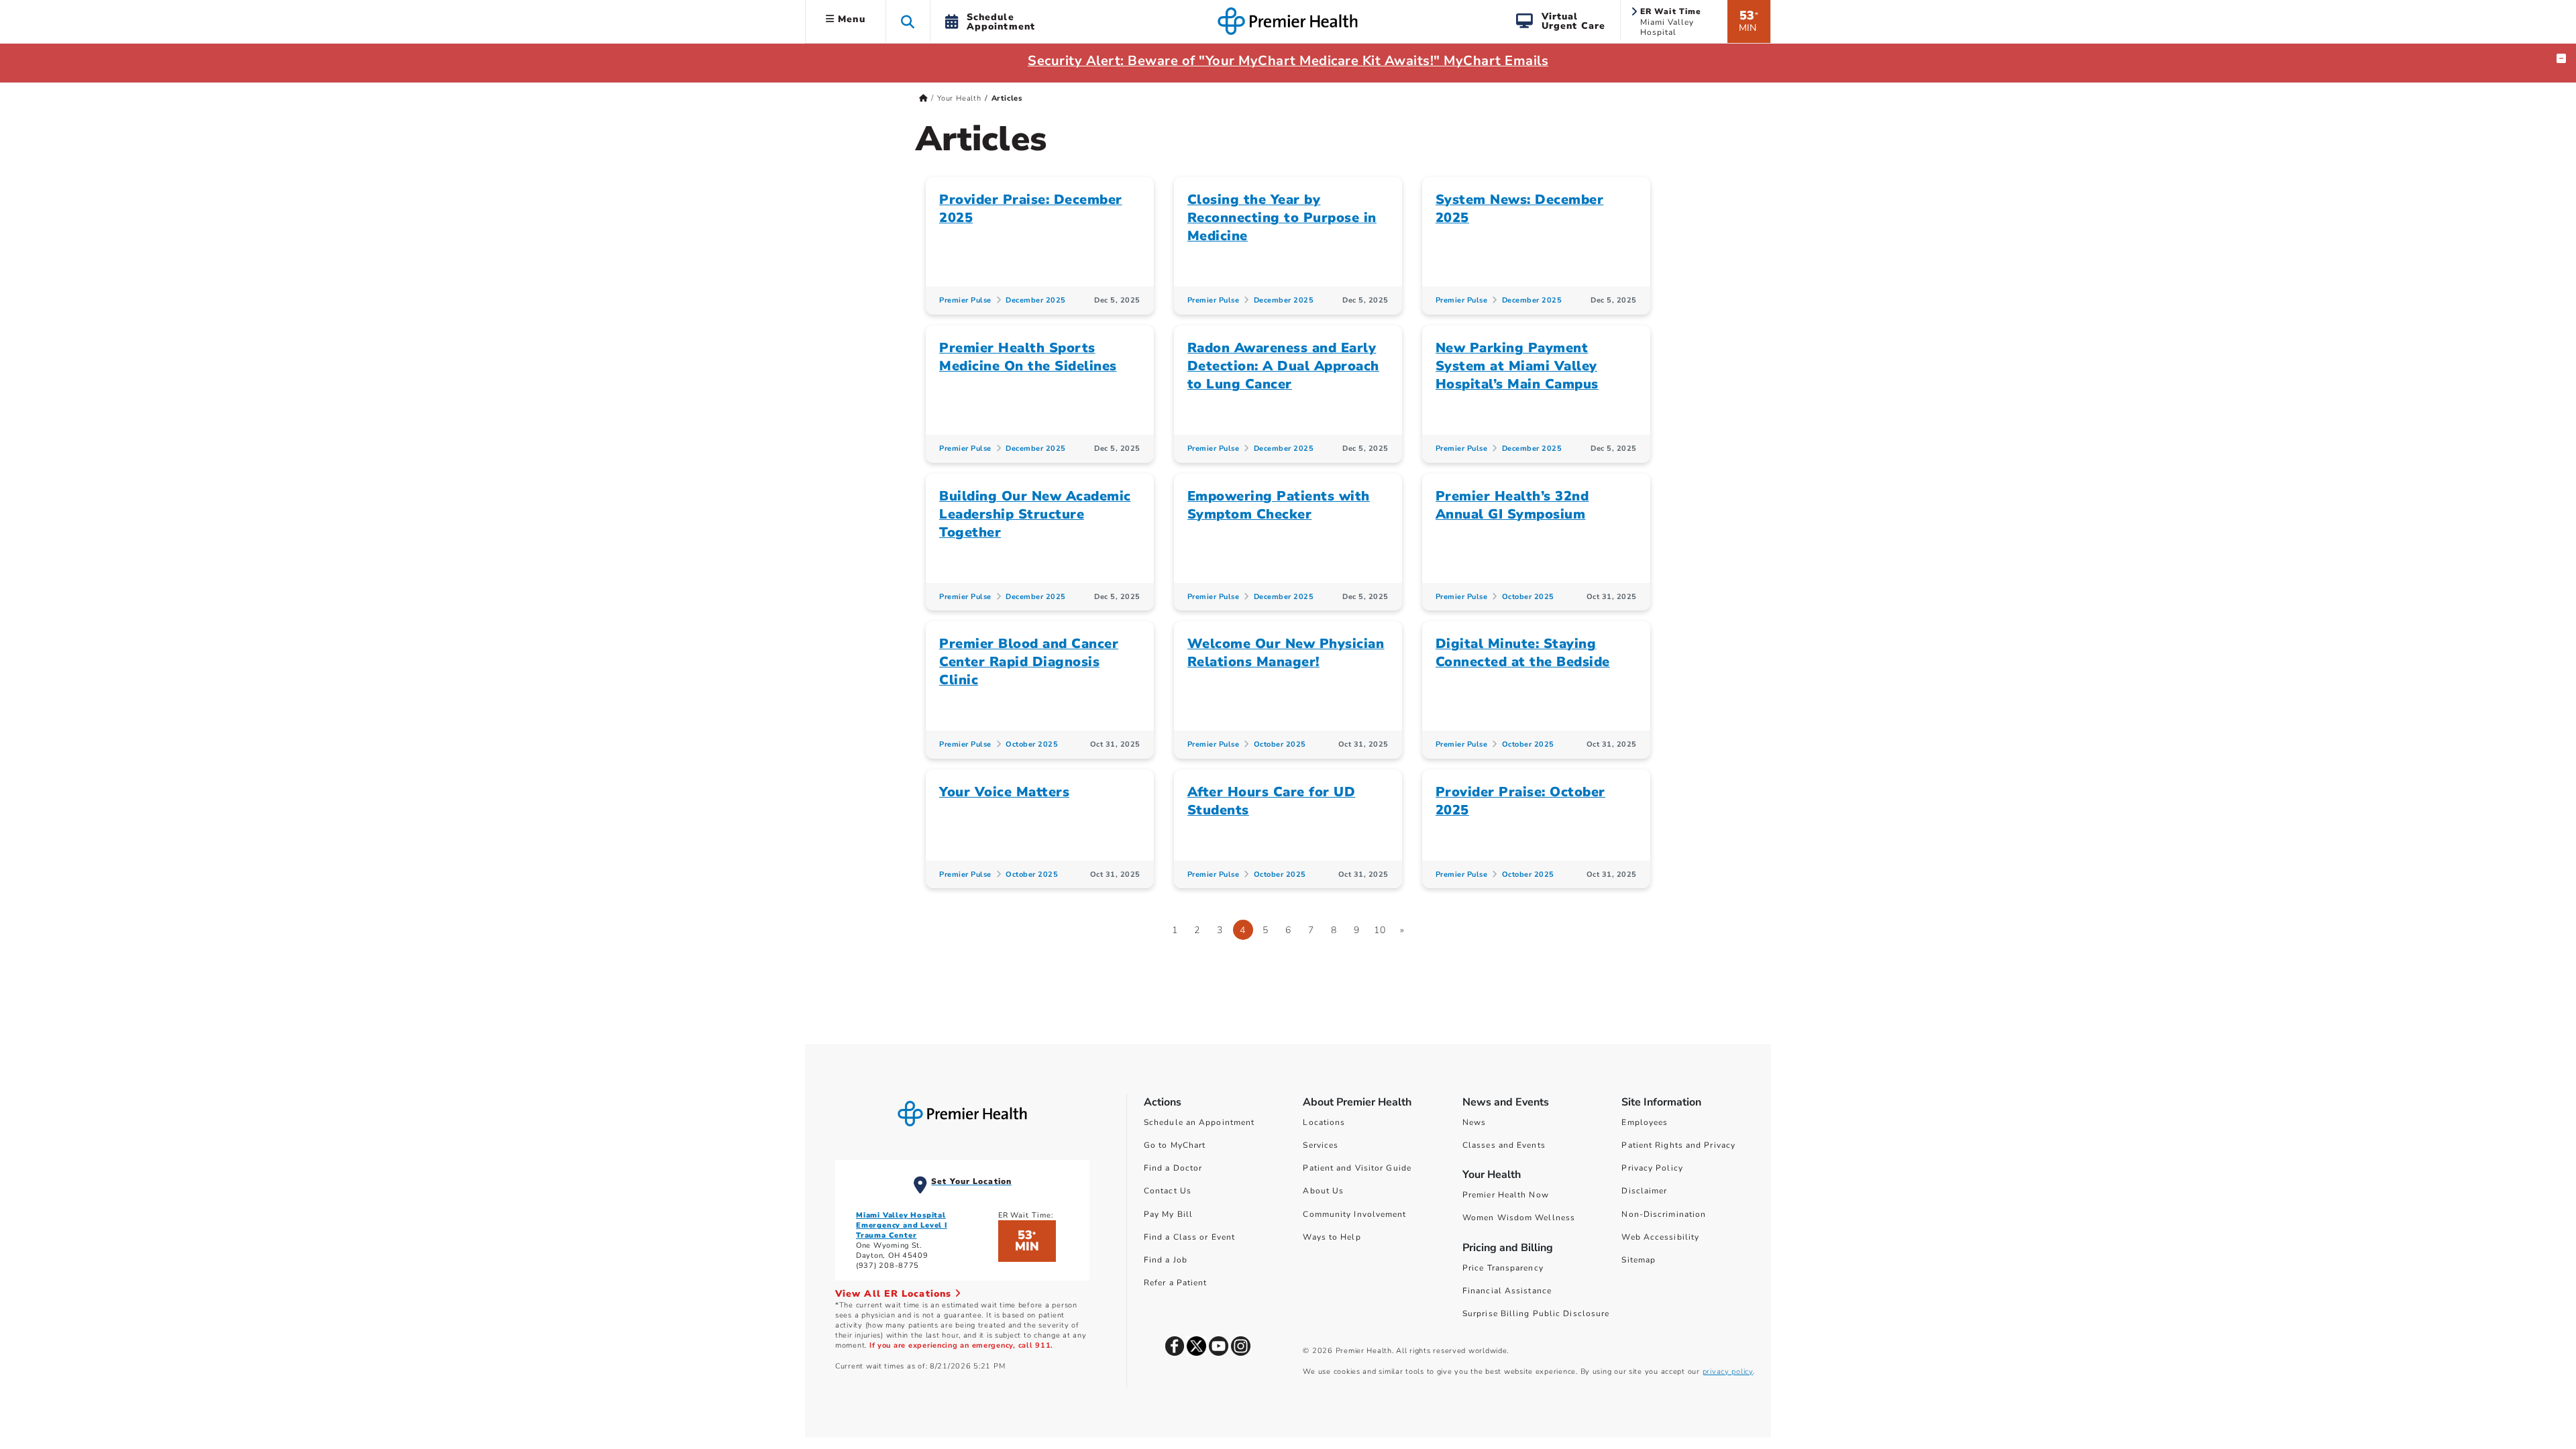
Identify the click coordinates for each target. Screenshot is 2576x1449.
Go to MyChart (1175, 1145)
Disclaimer (1644, 1191)
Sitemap (1639, 1260)
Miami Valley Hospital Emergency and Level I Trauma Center (902, 1225)
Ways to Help (1332, 1237)
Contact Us (1168, 1191)
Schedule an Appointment (1199, 1122)
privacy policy (1728, 1372)
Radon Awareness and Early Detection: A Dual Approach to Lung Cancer (1283, 366)
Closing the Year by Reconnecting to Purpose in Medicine (1282, 218)
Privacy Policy (1652, 1168)
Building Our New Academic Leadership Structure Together (1035, 514)
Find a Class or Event (1189, 1237)
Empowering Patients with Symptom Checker (1279, 505)
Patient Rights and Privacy (1678, 1145)
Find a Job (1166, 1260)
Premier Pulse (965, 300)
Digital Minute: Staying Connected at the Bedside (1523, 653)
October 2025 (1528, 597)
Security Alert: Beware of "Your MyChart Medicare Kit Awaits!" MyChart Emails (1288, 61)
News (1474, 1122)
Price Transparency (1503, 1268)
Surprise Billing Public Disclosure (1536, 1313)
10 (1380, 930)
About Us (1323, 1191)
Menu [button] (850, 19)
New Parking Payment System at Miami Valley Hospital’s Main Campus (1517, 366)
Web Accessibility (1660, 1237)
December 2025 (1036, 300)
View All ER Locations (895, 1294)
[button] (908, 21)
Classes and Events (1504, 1145)
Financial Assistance (1507, 1291)
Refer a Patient (1176, 1283)
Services (1321, 1145)
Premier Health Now (1506, 1195)
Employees (1645, 1122)
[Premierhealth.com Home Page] (923, 98)
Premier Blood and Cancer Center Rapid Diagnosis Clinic (1029, 662)
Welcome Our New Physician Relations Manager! (1286, 653)
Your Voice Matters (1004, 792)
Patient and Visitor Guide (1357, 1168)
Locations (1324, 1122)
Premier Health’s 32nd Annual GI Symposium (1512, 505)
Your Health (959, 98)
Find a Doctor (1173, 1168)
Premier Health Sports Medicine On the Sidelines (1028, 357)
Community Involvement (1354, 1214)
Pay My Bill (1168, 1214)
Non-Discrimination (1664, 1214)
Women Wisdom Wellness (1519, 1218)
